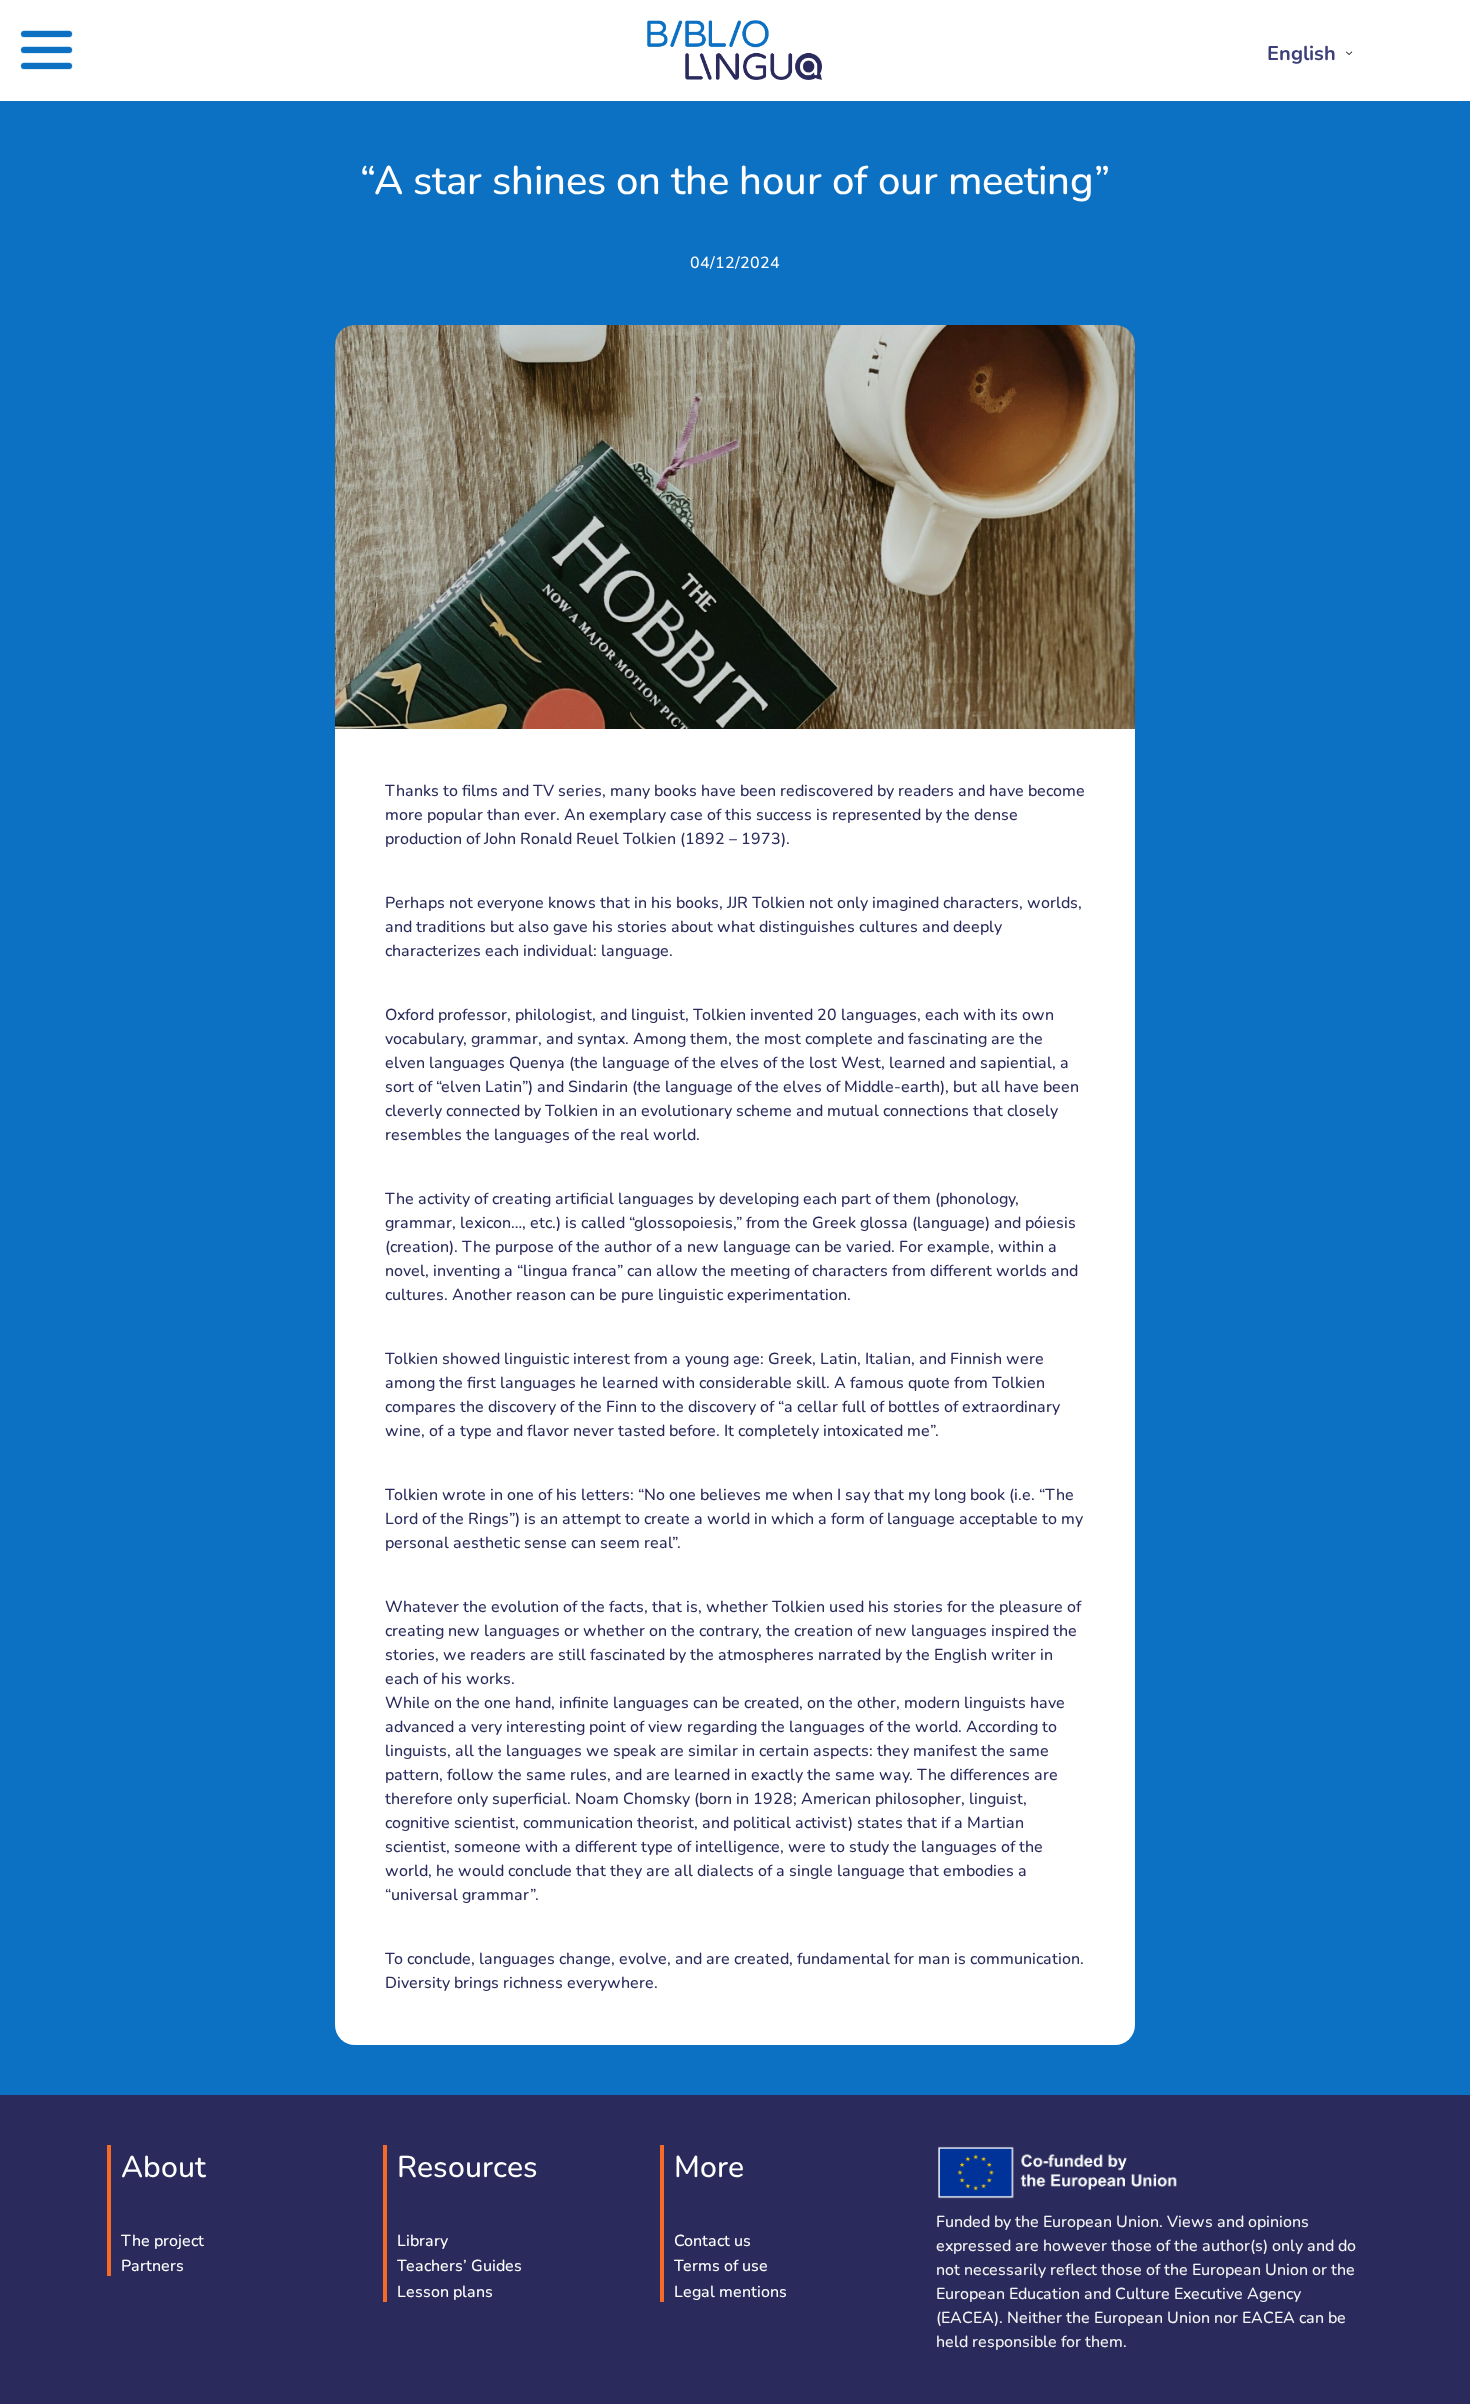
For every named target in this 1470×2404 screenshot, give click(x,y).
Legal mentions (730, 2293)
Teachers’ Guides (459, 2267)
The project (162, 2242)
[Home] (734, 75)
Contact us (712, 2242)
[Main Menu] (73, 50)
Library (422, 2242)
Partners (152, 2267)
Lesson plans (445, 2293)
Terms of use (721, 2267)
